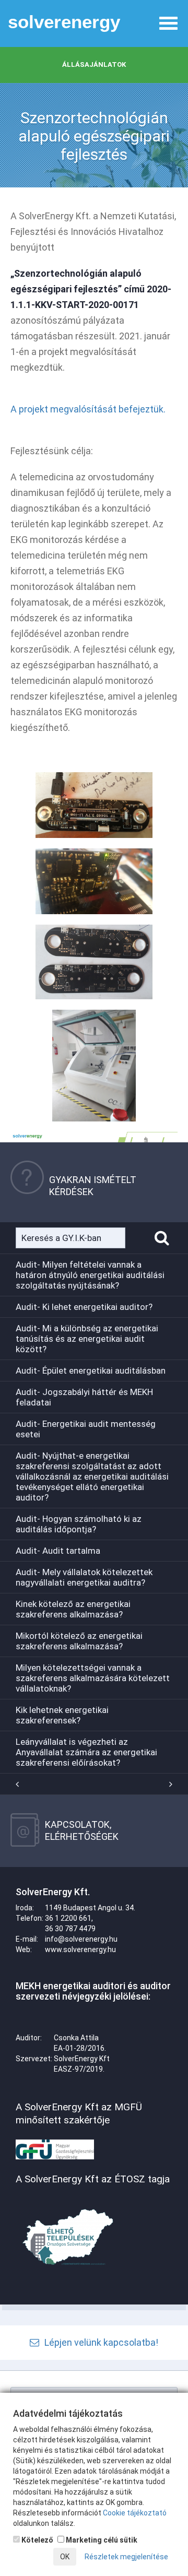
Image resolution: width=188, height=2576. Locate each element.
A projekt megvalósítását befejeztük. (88, 409)
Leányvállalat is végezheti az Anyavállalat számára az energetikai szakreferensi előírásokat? (86, 1752)
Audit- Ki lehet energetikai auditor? (84, 1307)
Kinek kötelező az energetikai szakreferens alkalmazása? (73, 1609)
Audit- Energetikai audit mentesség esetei (86, 1429)
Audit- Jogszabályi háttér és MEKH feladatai (84, 1397)
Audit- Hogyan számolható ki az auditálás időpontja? (79, 1524)
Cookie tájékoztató (135, 2513)
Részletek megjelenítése (126, 2557)
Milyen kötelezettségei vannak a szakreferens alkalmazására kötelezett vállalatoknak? (93, 1678)
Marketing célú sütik (101, 2540)
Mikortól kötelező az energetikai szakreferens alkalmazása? (79, 1641)
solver (64, 22)
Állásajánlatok (94, 64)
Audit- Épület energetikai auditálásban (91, 1370)
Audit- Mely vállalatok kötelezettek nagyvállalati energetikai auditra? (84, 1577)
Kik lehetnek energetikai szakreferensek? (62, 1715)
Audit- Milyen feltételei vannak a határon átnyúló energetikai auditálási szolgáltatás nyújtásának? (90, 1275)
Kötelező (37, 2540)
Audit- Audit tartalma (58, 1551)
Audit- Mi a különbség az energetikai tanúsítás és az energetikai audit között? (87, 1339)
